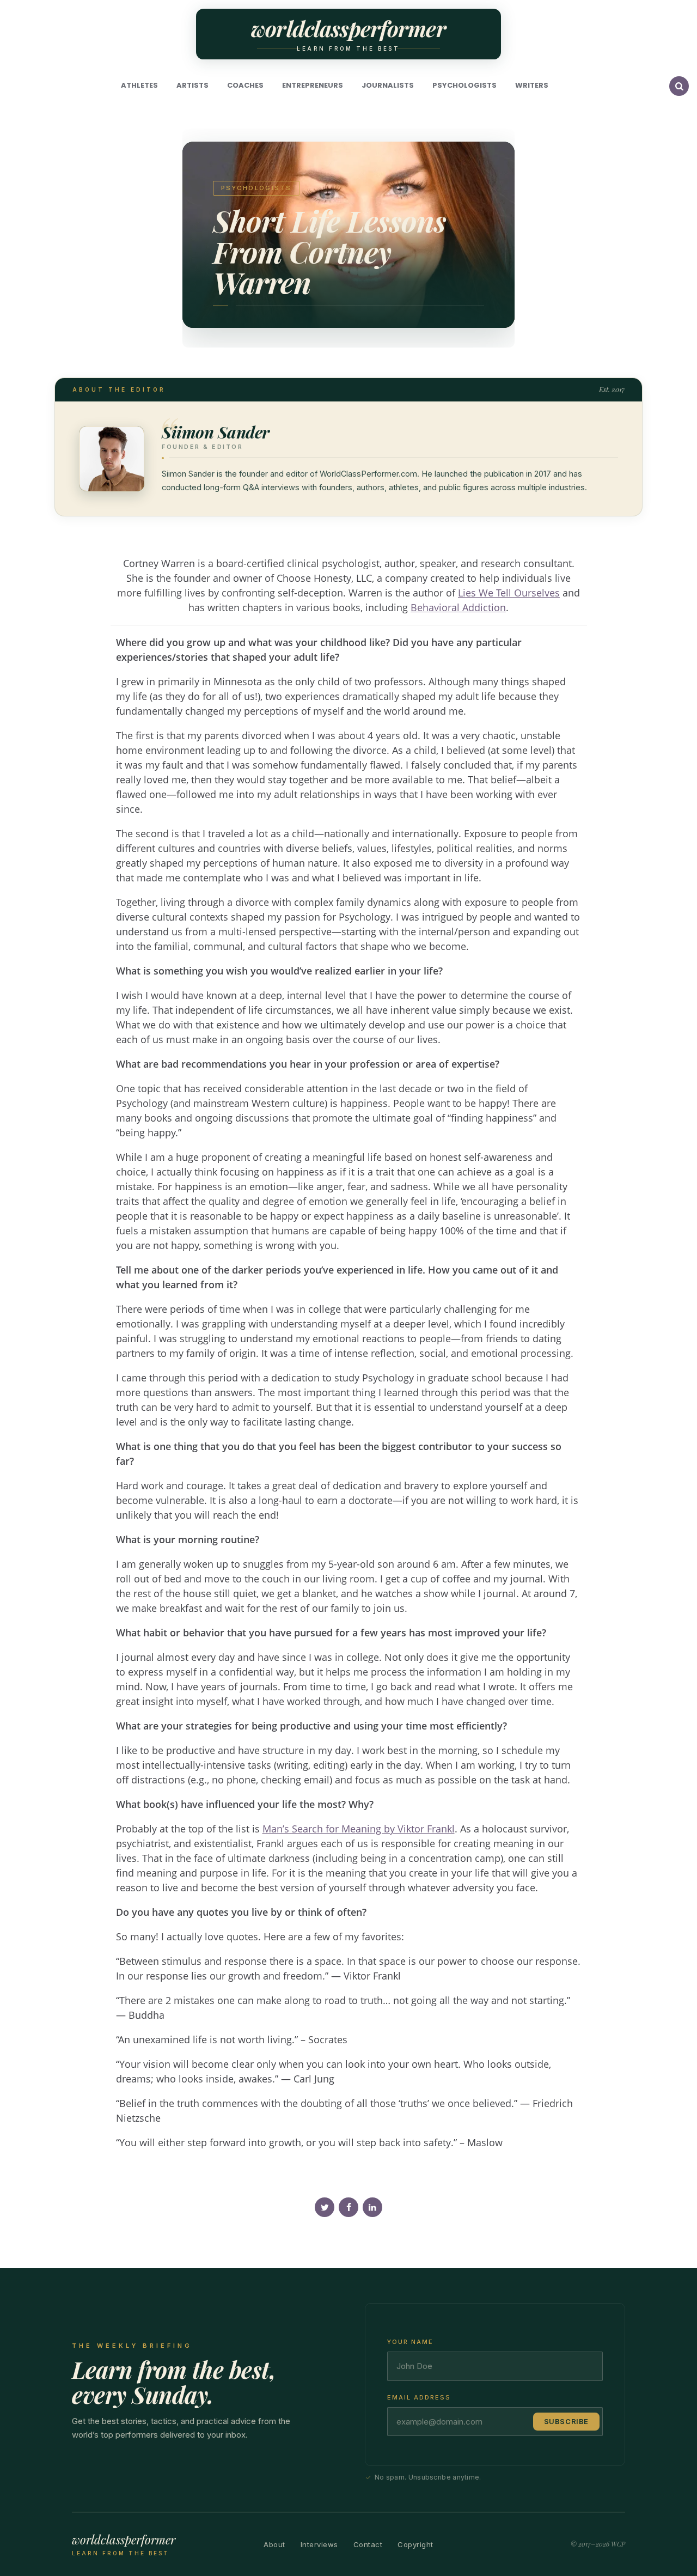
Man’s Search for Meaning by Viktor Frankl (359, 1829)
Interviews (319, 2545)
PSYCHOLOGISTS (256, 188)
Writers (532, 85)
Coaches (245, 85)
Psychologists (464, 85)
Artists (192, 85)
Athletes (139, 85)
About (274, 2545)
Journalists (388, 85)
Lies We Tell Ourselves (509, 593)
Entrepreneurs (313, 85)
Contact (368, 2545)
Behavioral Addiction (458, 607)
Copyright (415, 2545)
